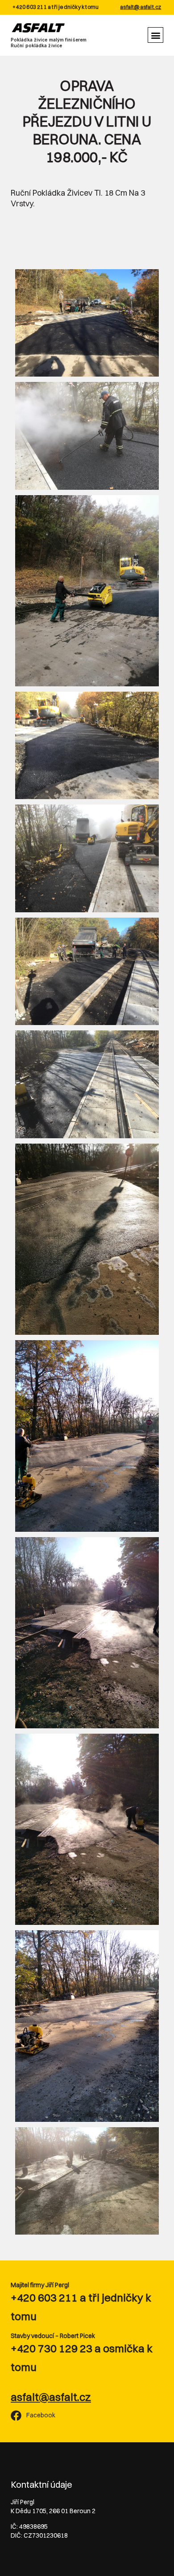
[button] (155, 35)
